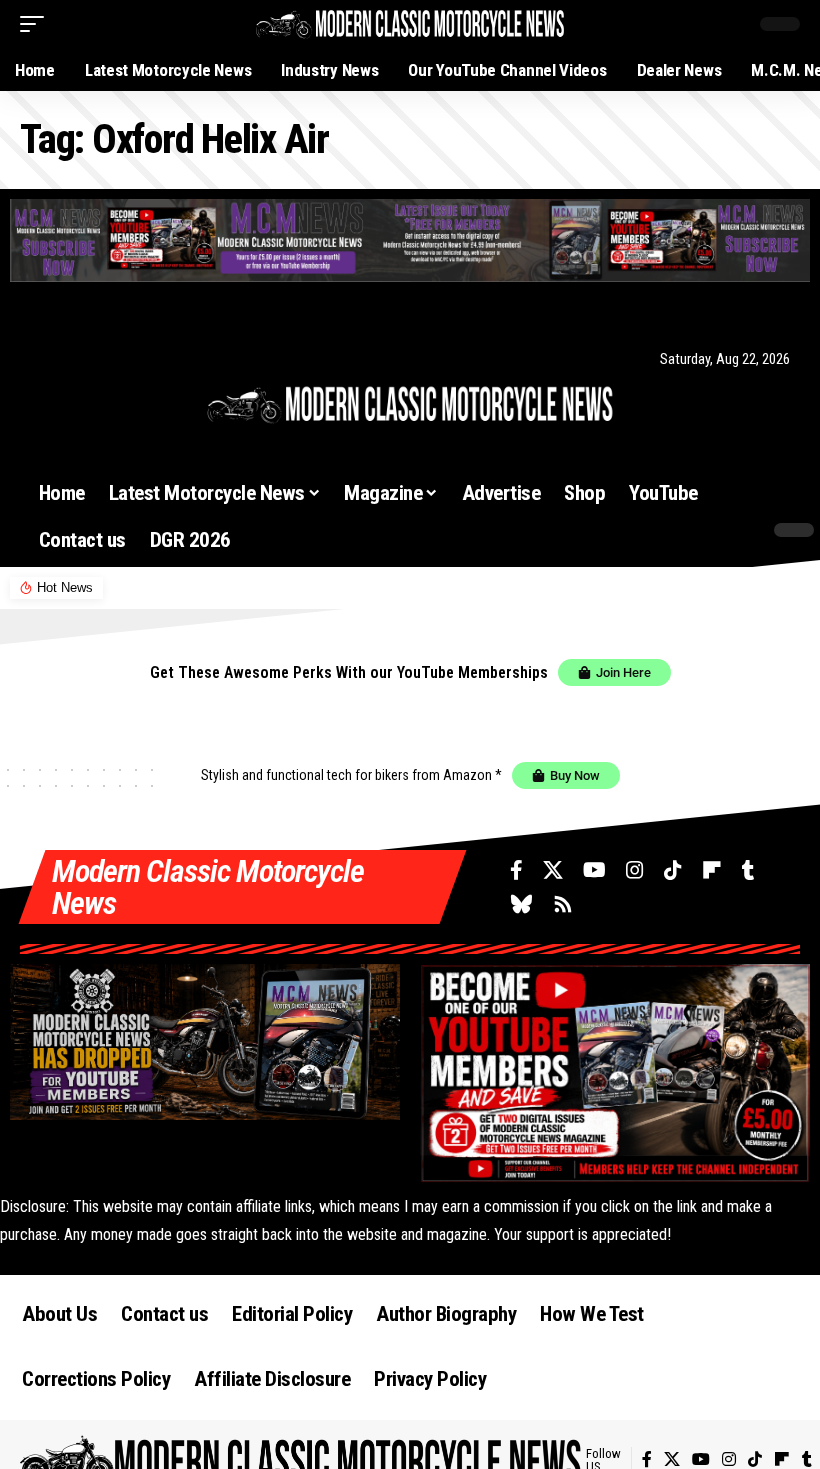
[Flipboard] (165, 358)
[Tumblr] (188, 358)
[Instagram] (116, 358)
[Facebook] (40, 358)
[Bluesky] (212, 358)
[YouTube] (90, 358)
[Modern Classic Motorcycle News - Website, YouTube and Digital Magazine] (410, 23)
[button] (37, 24)
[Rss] (239, 358)
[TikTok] (140, 358)
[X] (63, 358)
